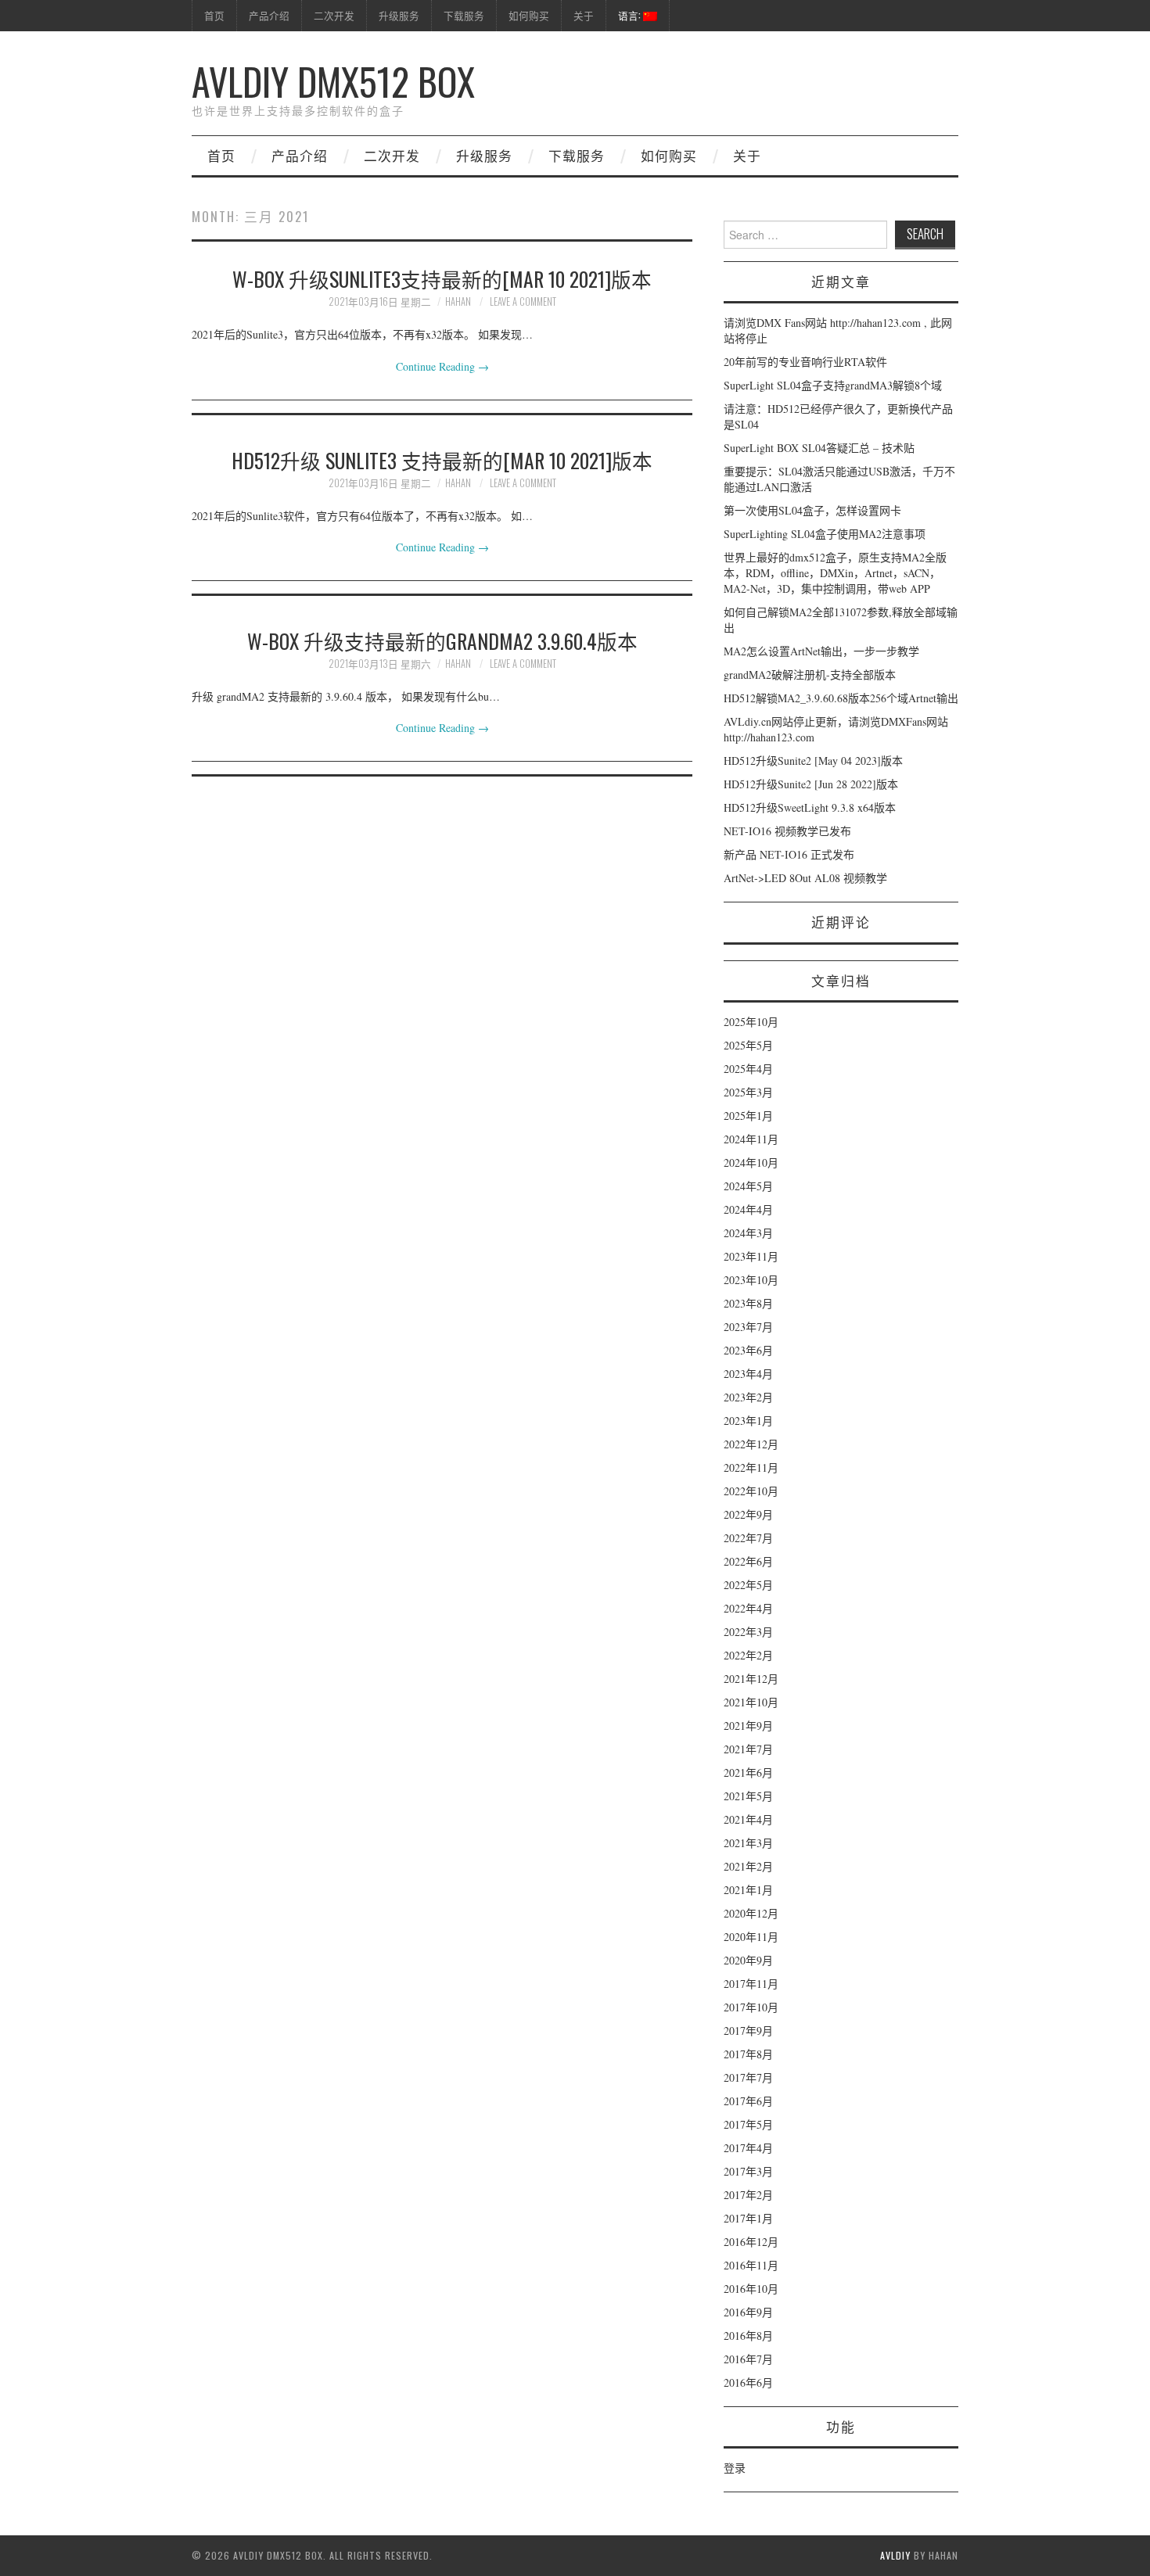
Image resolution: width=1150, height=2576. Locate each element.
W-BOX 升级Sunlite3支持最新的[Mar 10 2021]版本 (442, 278)
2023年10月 (751, 1280)
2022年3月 (748, 1632)
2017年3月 (748, 2171)
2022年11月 (751, 1467)
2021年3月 (748, 1843)
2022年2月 (748, 1655)
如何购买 (529, 15)
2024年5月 (748, 1186)
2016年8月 (748, 2336)
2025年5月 (748, 1045)
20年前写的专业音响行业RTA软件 (805, 362)
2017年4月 (748, 2148)
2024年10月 (751, 1162)
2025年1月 (748, 1116)
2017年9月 (748, 2031)
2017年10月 (751, 2007)
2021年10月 (751, 1702)
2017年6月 (748, 2101)
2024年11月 (751, 1139)
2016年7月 (748, 2359)
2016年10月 (751, 2289)
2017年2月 (748, 2195)
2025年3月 (748, 1092)
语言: (631, 15)
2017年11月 (751, 1984)
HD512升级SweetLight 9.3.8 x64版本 (810, 807)
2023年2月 (748, 1397)
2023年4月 (748, 1374)
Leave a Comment (523, 301)
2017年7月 (748, 2077)
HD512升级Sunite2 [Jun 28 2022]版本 (811, 784)
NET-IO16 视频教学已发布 (787, 831)
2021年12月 (751, 1679)
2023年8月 (748, 1303)
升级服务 (399, 15)
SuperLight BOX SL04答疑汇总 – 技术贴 (819, 448)
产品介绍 (269, 15)
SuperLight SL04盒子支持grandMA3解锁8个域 (833, 385)
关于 (584, 15)
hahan (458, 301)
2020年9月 (748, 1960)
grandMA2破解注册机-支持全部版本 (810, 674)
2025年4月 (748, 1069)
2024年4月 (748, 1209)
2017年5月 (748, 2124)
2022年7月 (748, 1538)
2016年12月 (751, 2242)
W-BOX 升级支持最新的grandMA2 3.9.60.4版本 (442, 640)
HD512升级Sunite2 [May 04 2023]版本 (813, 761)
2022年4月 (748, 1608)
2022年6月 (748, 1561)
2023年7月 (748, 1327)
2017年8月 (748, 2054)
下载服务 (464, 15)
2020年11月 (751, 1937)
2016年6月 (748, 2382)
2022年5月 (748, 1585)
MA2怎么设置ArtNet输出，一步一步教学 (821, 651)
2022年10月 (751, 1491)
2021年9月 (748, 1726)
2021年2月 (748, 1866)
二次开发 (334, 15)
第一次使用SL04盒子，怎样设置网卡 (812, 510)
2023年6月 (748, 1350)
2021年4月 (748, 1819)
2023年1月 (748, 1421)
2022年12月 (751, 1444)
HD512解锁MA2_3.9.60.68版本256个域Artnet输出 (841, 698)
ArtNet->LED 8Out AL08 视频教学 (805, 878)
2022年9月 (748, 1514)
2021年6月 (748, 1772)
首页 (214, 15)
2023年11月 (751, 1256)
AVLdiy (895, 2555)
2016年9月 (748, 2312)
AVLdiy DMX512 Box (333, 81)
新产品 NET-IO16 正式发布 (789, 854)
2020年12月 (751, 1913)
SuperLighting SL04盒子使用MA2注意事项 (825, 534)
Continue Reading (442, 366)
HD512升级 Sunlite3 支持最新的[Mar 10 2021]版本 (442, 460)
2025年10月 (751, 1022)
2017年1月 (748, 2218)
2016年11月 (751, 2265)
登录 (735, 2468)
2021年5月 (748, 1796)
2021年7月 (748, 1749)
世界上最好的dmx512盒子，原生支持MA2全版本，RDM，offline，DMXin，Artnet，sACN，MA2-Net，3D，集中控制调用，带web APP (835, 573)
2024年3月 (748, 1233)
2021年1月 (748, 1890)
